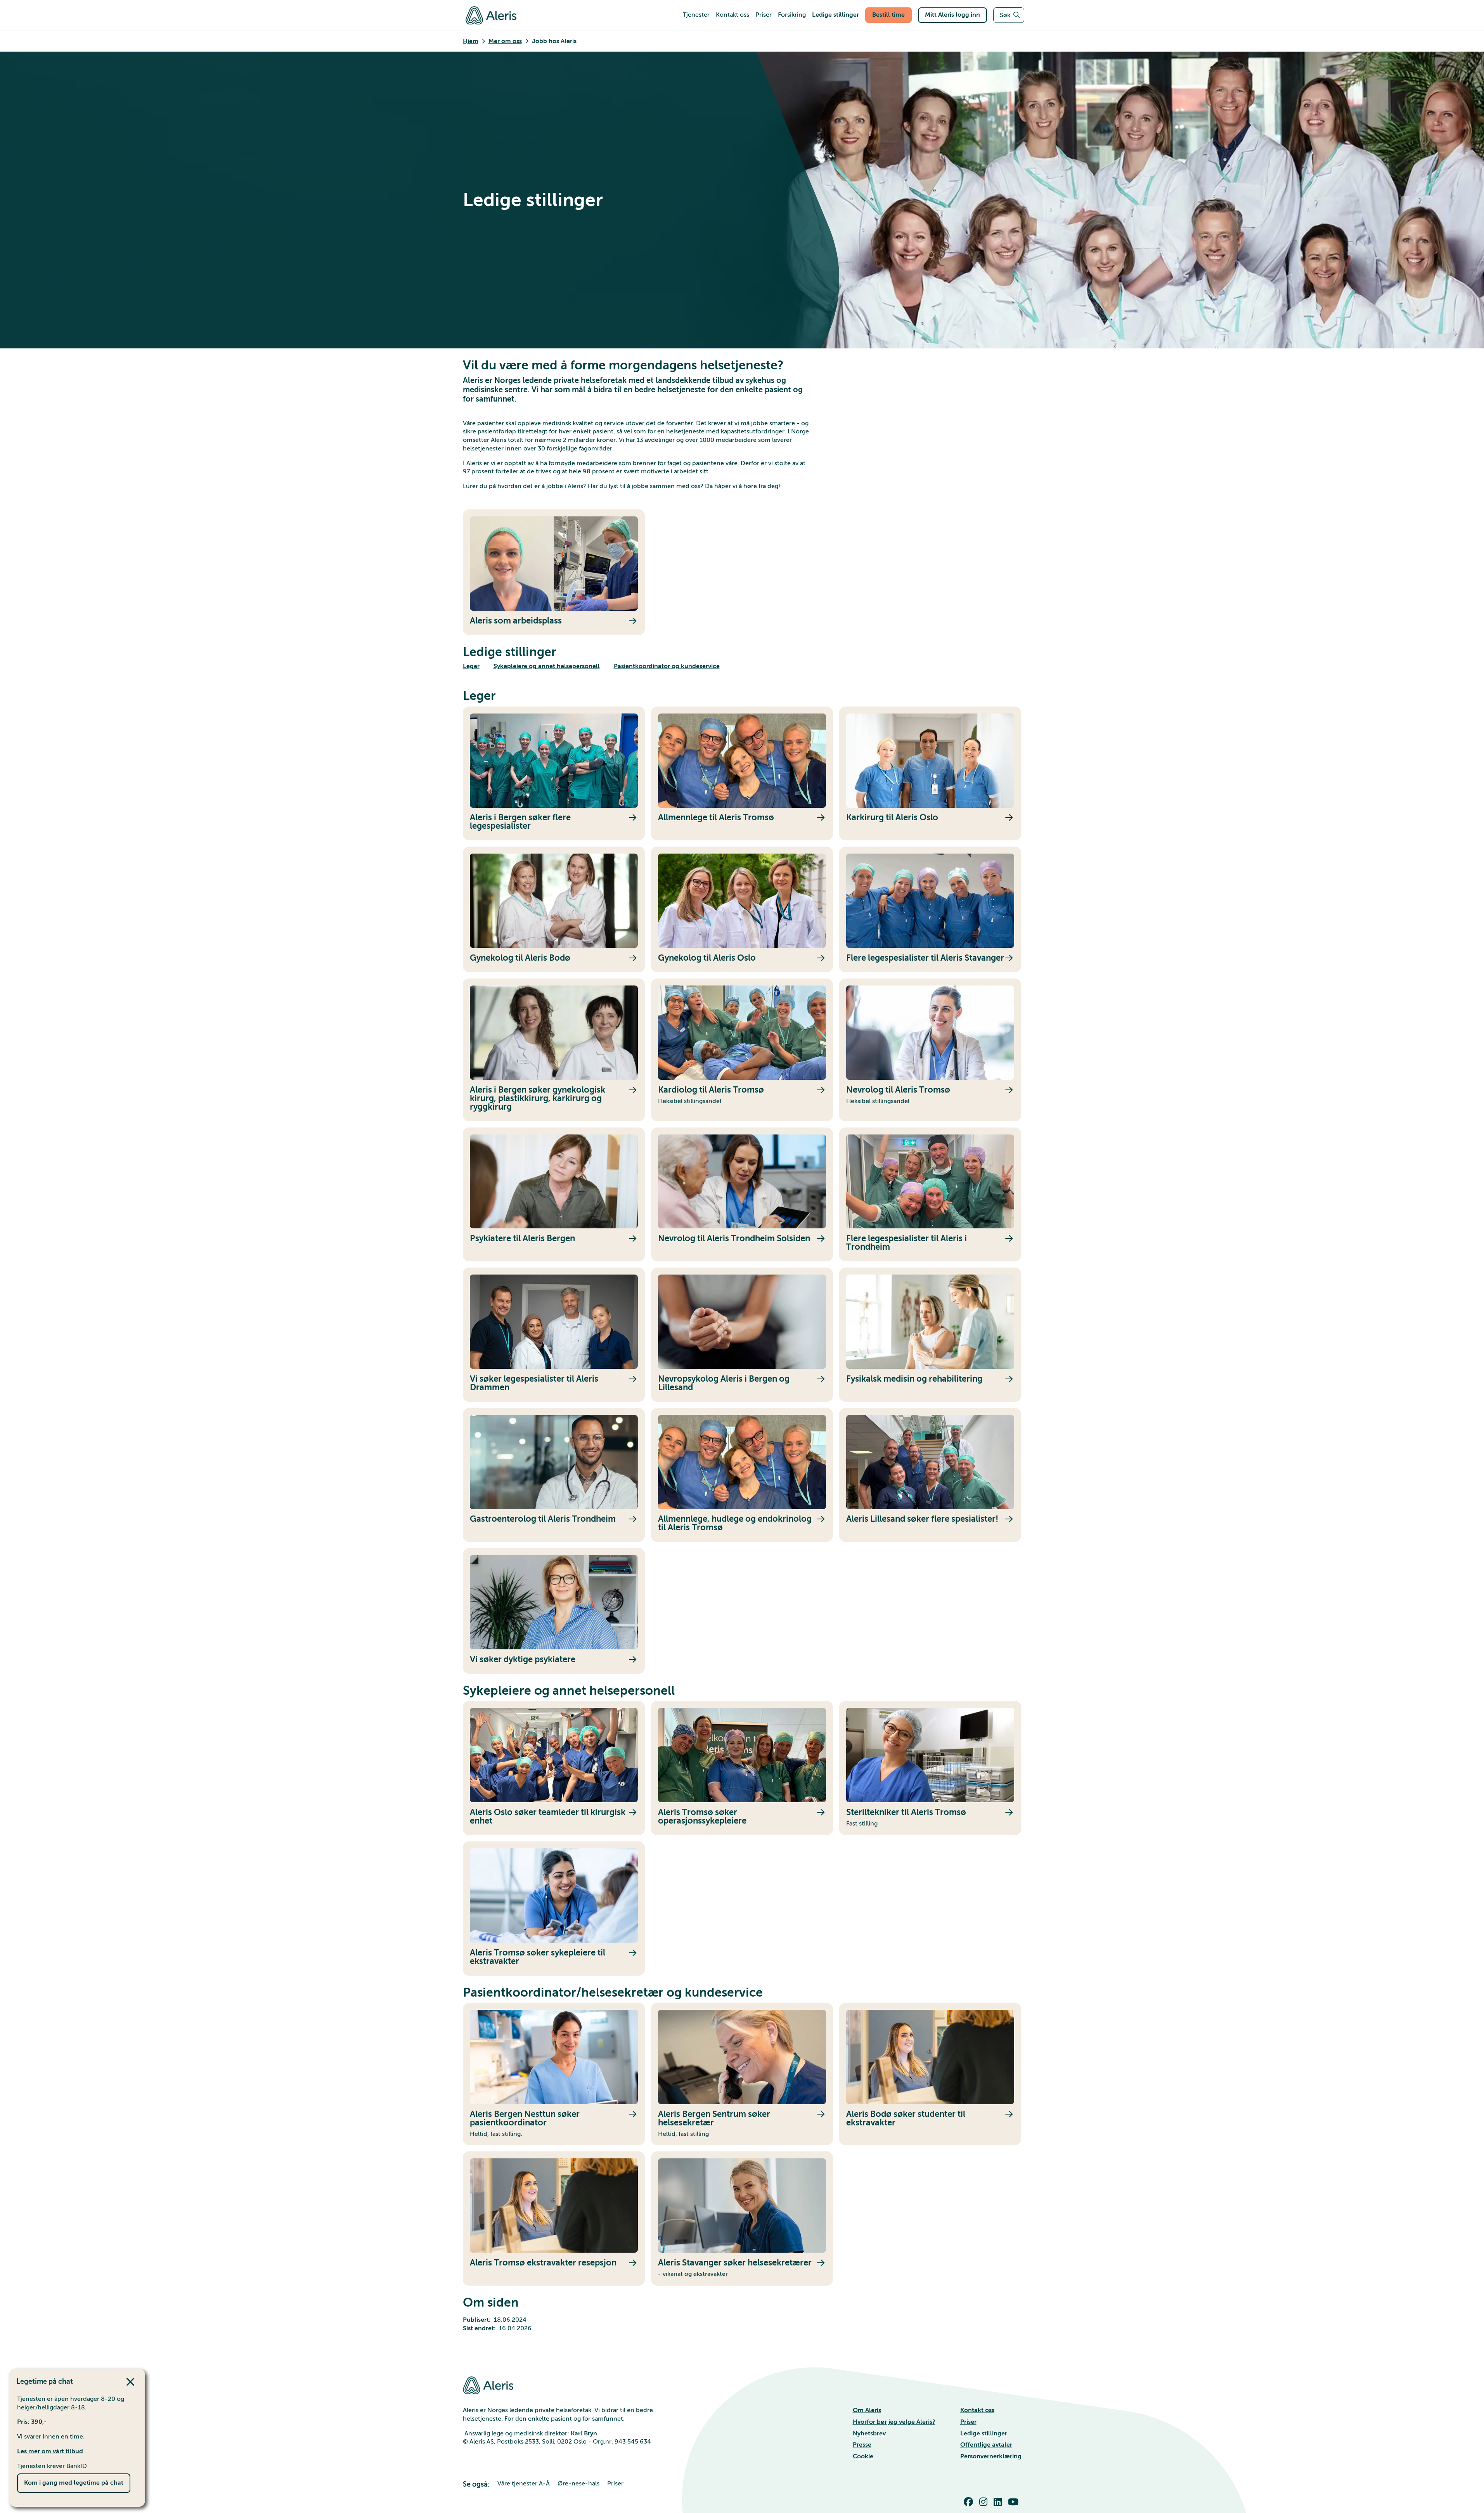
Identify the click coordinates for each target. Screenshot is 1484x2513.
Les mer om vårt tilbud (50, 2451)
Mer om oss (505, 41)
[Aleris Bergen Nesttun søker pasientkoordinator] (554, 2074)
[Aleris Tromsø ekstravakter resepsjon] (554, 2218)
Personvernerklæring (991, 2456)
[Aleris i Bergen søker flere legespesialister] (554, 774)
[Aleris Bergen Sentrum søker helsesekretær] (742, 2074)
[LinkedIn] (999, 2502)
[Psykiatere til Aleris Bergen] (554, 1195)
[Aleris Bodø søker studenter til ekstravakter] (930, 2074)
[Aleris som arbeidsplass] (554, 572)
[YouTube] (1015, 2502)
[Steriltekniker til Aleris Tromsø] (930, 1768)
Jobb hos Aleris (554, 41)
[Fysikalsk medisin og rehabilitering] (930, 1335)
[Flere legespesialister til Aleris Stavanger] (930, 909)
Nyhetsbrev (869, 2433)
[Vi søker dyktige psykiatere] (554, 1611)
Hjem (471, 41)
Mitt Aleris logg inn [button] (952, 15)
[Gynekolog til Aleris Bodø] (554, 909)
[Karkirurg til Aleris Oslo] (930, 774)
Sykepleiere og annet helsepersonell (547, 666)
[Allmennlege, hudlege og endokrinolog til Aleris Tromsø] (742, 1475)
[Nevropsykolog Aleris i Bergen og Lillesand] (742, 1335)
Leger (471, 666)
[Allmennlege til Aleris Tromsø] (742, 774)
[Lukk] (132, 2382)
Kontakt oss (977, 2410)
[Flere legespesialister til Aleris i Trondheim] (930, 1195)
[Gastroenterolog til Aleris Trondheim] (554, 1475)
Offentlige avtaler (986, 2445)
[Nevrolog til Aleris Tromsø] (930, 1050)
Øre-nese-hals (578, 2484)
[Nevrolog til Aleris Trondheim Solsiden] (742, 1195)
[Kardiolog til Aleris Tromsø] (742, 1050)
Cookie (863, 2456)
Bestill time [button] (888, 15)
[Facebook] (970, 2502)
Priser (968, 2422)
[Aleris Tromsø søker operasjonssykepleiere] (742, 1768)
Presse (862, 2445)
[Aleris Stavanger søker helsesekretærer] (742, 2218)
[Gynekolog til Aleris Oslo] (742, 909)
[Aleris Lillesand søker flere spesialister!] (930, 1475)
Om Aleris (867, 2410)
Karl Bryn (584, 2433)
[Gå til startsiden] (491, 15)
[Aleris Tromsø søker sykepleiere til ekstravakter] (554, 1909)
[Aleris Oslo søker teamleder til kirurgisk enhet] (554, 1768)
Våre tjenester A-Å (524, 2484)
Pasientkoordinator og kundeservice (667, 666)
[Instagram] (985, 2502)
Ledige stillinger (984, 2433)
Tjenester (696, 15)
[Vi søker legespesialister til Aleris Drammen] (554, 1335)
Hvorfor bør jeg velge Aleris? (894, 2422)
